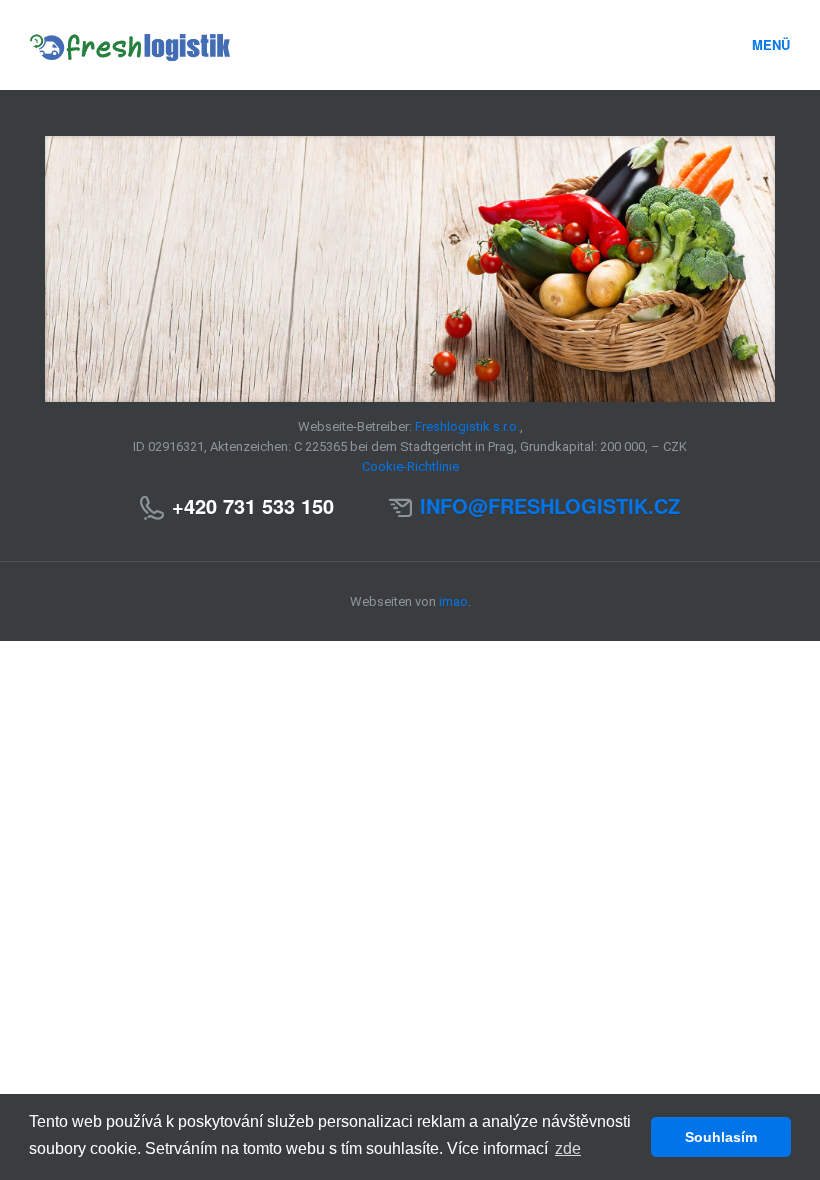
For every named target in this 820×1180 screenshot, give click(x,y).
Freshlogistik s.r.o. (467, 426)
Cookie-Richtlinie (410, 466)
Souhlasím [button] (721, 1137)
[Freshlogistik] (307, 45)
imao (453, 601)
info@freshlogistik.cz (550, 505)
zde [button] (568, 1148)
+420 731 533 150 (253, 505)
